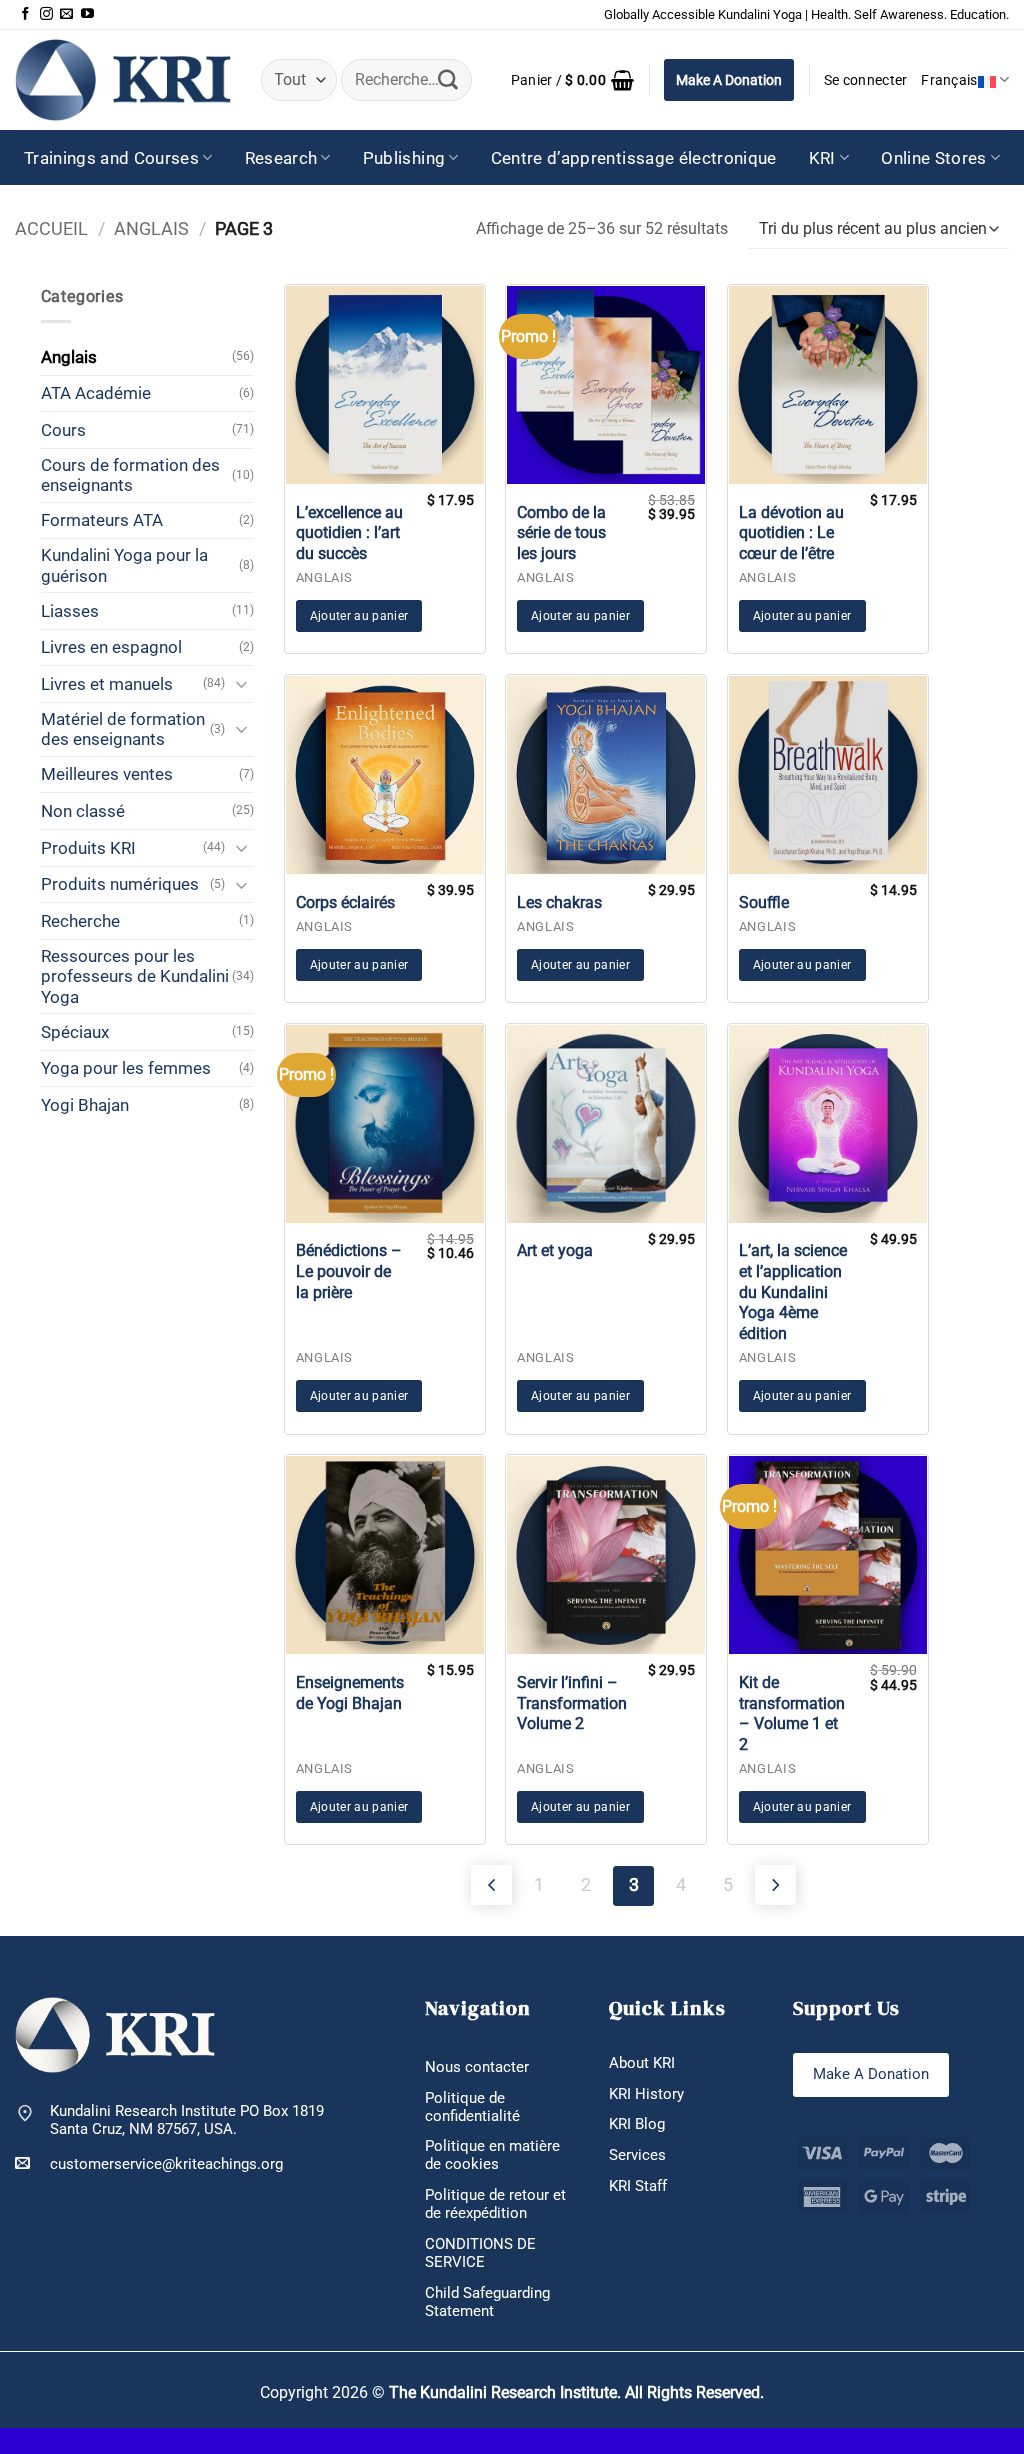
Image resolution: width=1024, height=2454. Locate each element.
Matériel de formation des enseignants (123, 729)
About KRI (642, 2063)
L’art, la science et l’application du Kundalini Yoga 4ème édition (793, 1292)
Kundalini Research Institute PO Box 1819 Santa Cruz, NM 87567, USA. (187, 2120)
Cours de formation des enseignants (130, 475)
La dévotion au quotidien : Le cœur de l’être (791, 533)
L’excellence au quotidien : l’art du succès (349, 533)
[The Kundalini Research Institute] (123, 79)
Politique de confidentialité (472, 2107)
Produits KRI (88, 848)
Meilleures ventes (107, 774)
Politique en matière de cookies (492, 2155)
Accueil (51, 228)
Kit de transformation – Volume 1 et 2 (792, 1713)
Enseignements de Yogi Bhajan (350, 1693)
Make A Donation (729, 80)
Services (637, 2155)
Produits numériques (120, 884)
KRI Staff (638, 2186)
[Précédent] (491, 1885)
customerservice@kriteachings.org (166, 2164)
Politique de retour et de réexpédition (495, 2204)
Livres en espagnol (111, 647)
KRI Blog (637, 2124)
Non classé (83, 811)
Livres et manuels (107, 684)
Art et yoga (555, 1250)
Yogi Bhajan (85, 1105)
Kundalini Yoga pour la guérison (124, 565)
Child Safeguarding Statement (487, 2302)
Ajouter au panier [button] (359, 616)
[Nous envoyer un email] (66, 14)
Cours (63, 430)
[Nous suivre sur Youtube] (87, 14)
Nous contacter (477, 2067)
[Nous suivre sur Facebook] (25, 14)
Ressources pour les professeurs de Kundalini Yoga (135, 976)
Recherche (80, 921)
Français (949, 80)
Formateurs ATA (102, 520)
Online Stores (933, 158)
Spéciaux (75, 1032)
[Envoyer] (448, 80)
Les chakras (559, 902)
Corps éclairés (345, 902)
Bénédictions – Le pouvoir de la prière (349, 1271)
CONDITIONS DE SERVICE (480, 2253)
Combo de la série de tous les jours (561, 533)
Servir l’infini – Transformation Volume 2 (572, 1703)
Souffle (764, 902)
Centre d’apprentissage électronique (634, 158)
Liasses (70, 611)
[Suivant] (775, 1885)
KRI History (646, 2094)
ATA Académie (96, 393)
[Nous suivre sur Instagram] (46, 14)
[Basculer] (242, 684)
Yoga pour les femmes (126, 1068)
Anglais (151, 228)
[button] (572, 80)
